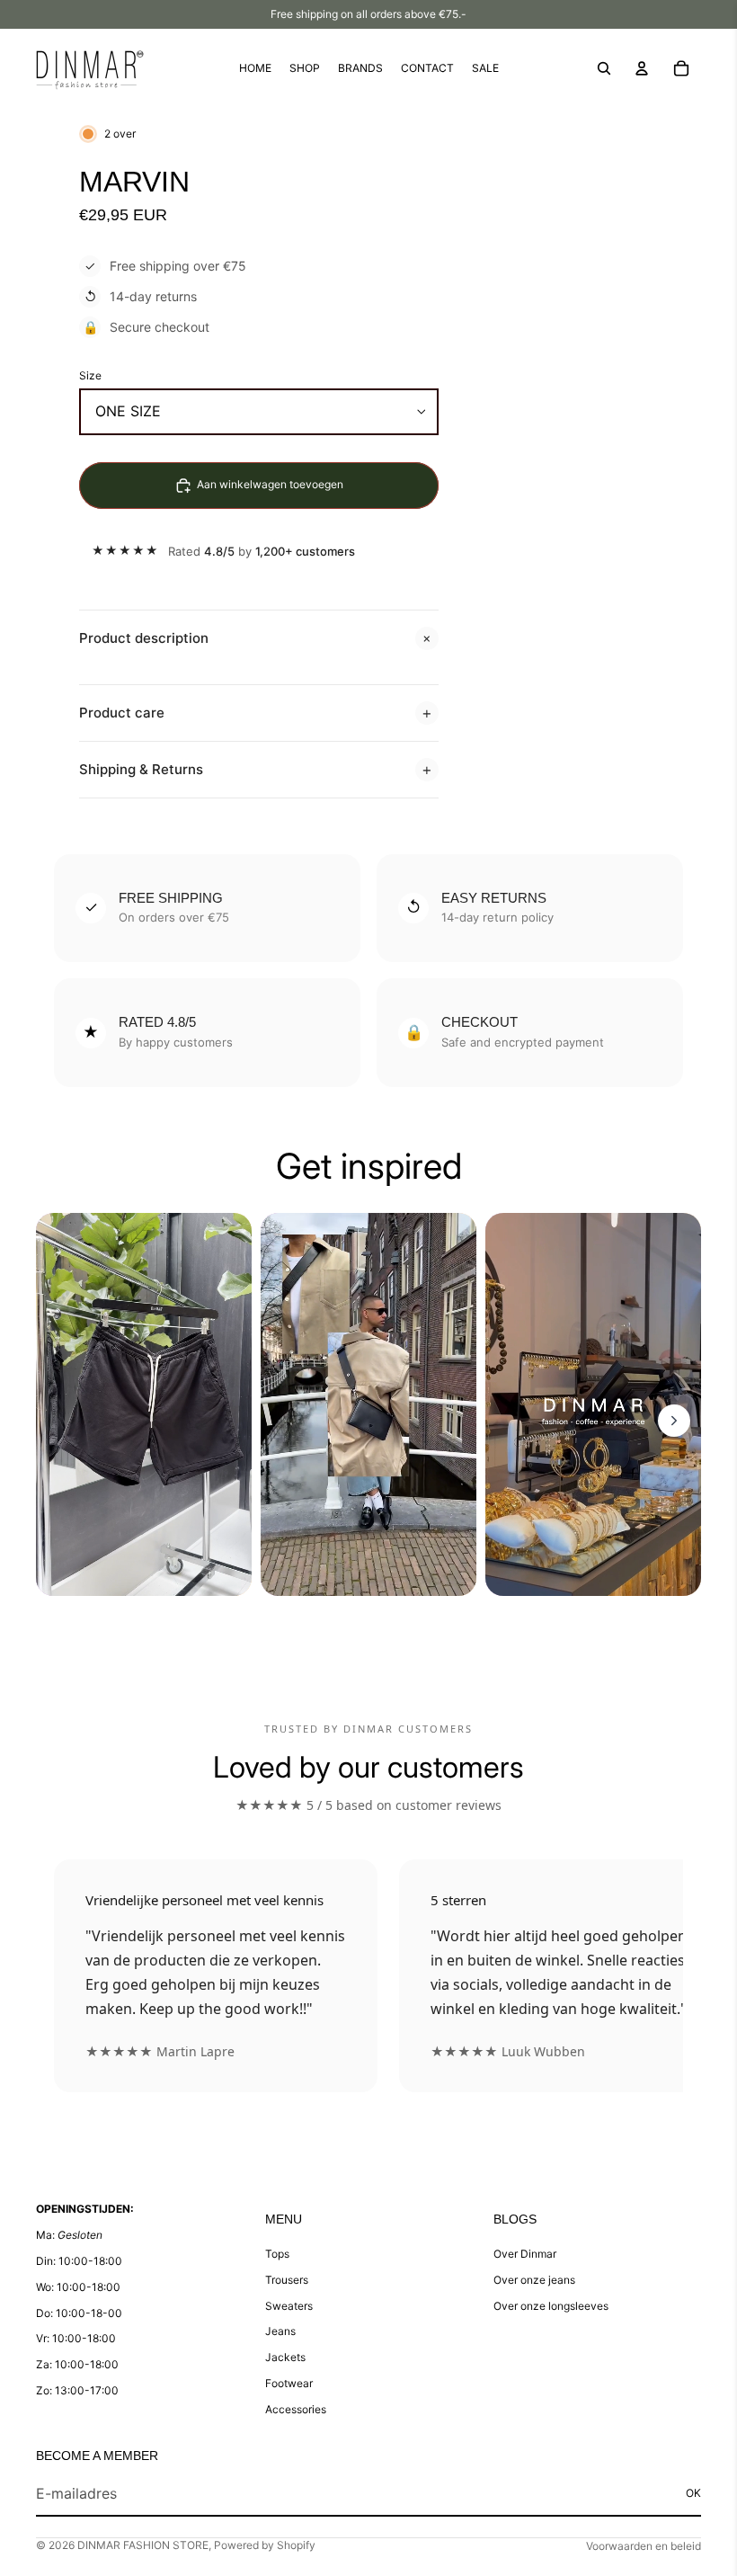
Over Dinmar (525, 2254)
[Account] (642, 68)
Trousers (287, 2280)
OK (693, 2493)
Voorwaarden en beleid (644, 2546)
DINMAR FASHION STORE (143, 2545)
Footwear (289, 2383)
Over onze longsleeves (551, 2306)
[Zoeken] (604, 68)
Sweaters (289, 2306)
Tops (277, 2254)
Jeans (280, 2331)
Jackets (285, 2357)
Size (90, 375)
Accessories (296, 2409)
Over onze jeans (534, 2280)
